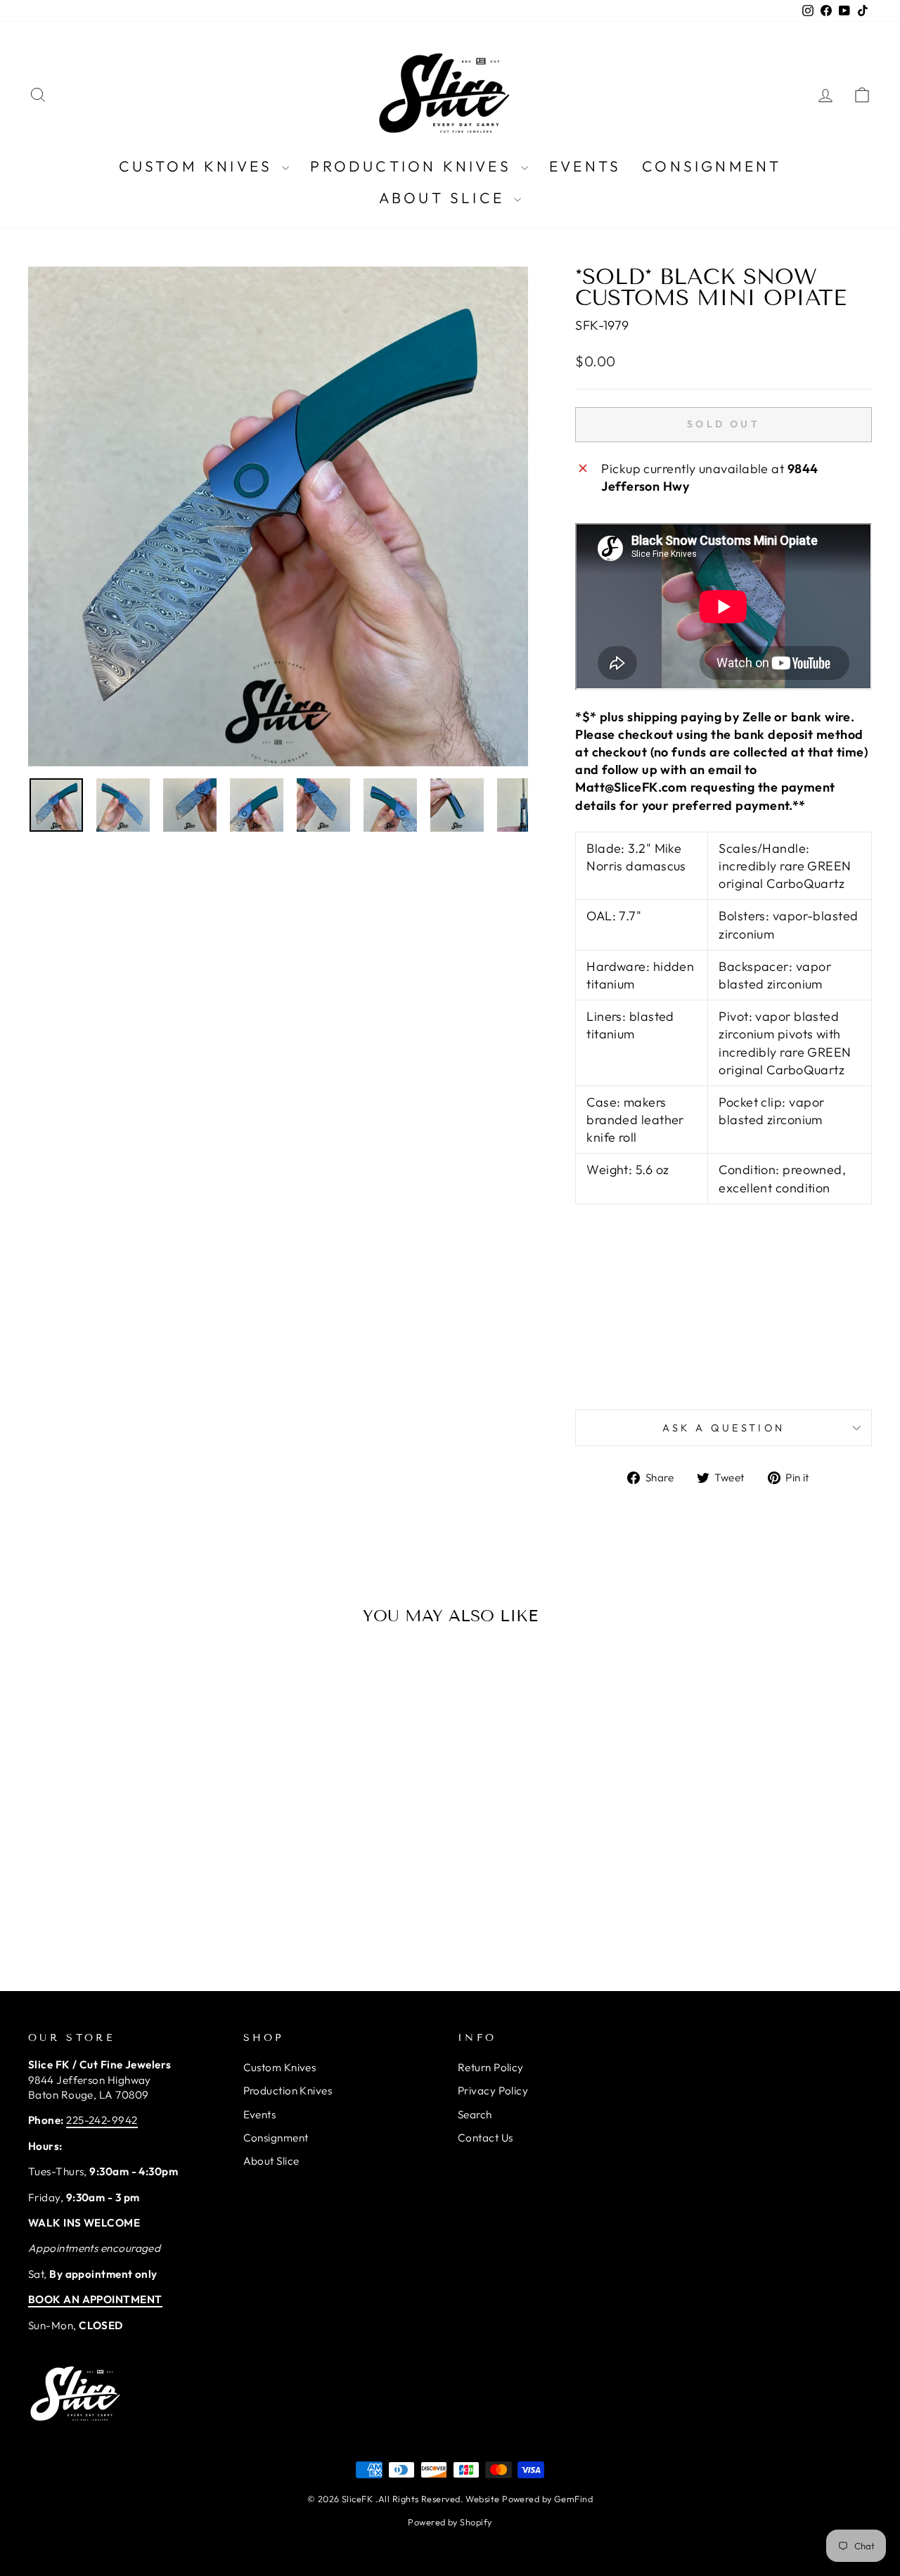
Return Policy (491, 2067)
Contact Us (486, 2138)
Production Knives (414, 166)
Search (475, 2114)
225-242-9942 (102, 2120)
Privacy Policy (493, 2091)
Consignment (712, 166)
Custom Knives (199, 166)
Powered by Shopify (450, 2522)
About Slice (445, 198)
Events (585, 166)
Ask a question (724, 1428)
